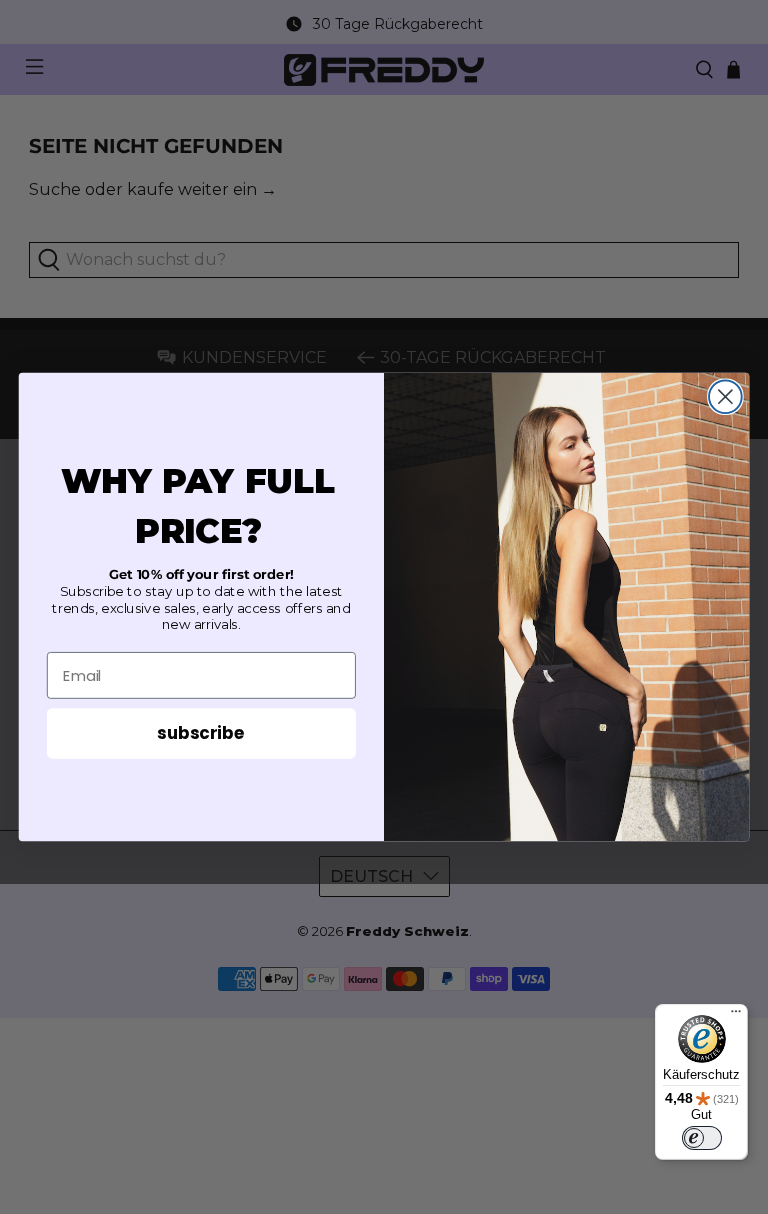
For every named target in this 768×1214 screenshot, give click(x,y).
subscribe (201, 732)
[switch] (702, 1138)
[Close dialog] (725, 396)
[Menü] (736, 1016)
